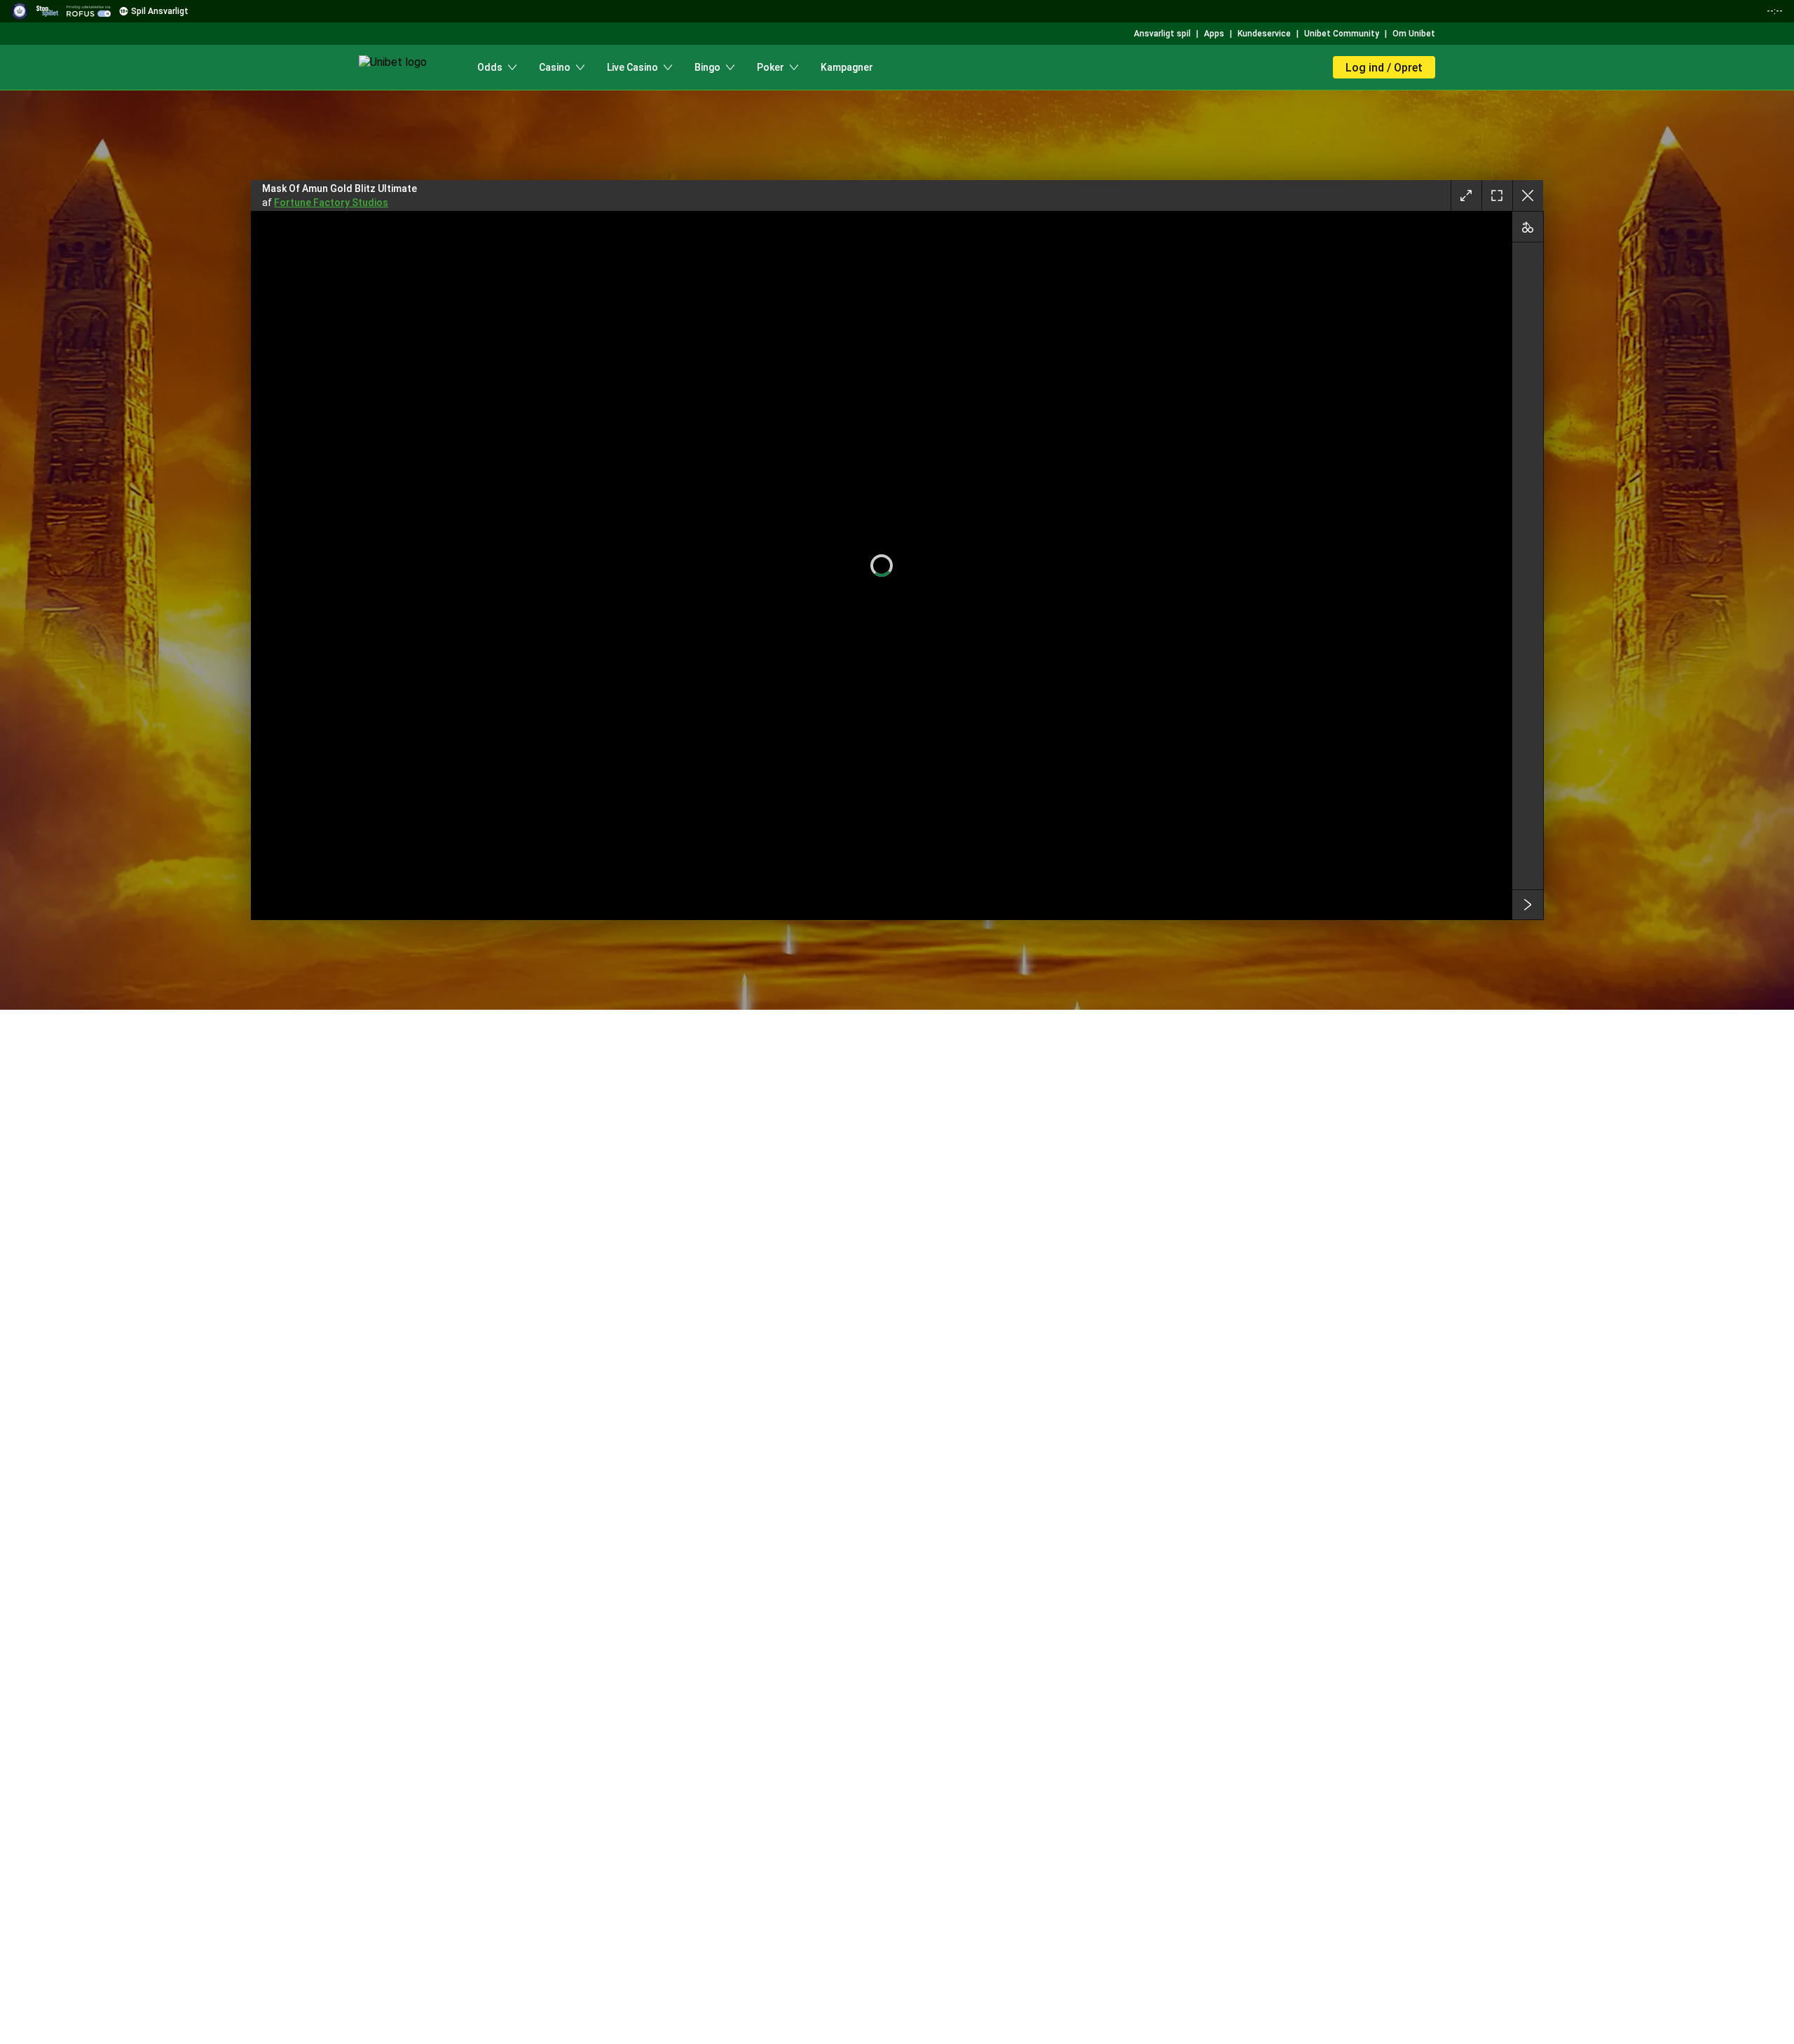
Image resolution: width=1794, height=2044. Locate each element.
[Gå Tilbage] (1528, 196)
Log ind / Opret (1384, 68)
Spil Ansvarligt (160, 11)
